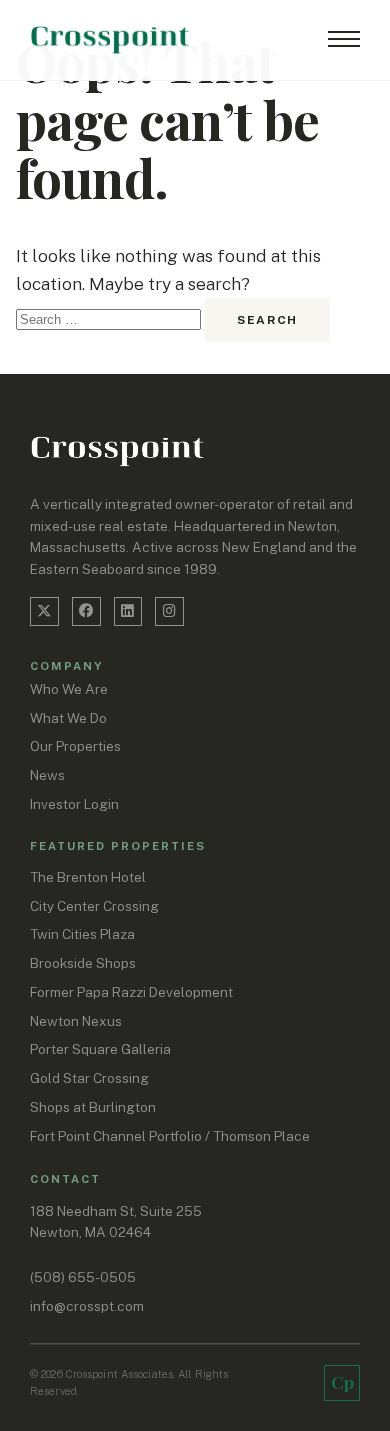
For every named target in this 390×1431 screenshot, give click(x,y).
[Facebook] (86, 611)
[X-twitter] (44, 611)
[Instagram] (169, 611)
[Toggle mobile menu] (344, 40)
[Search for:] (110, 317)
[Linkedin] (128, 611)
